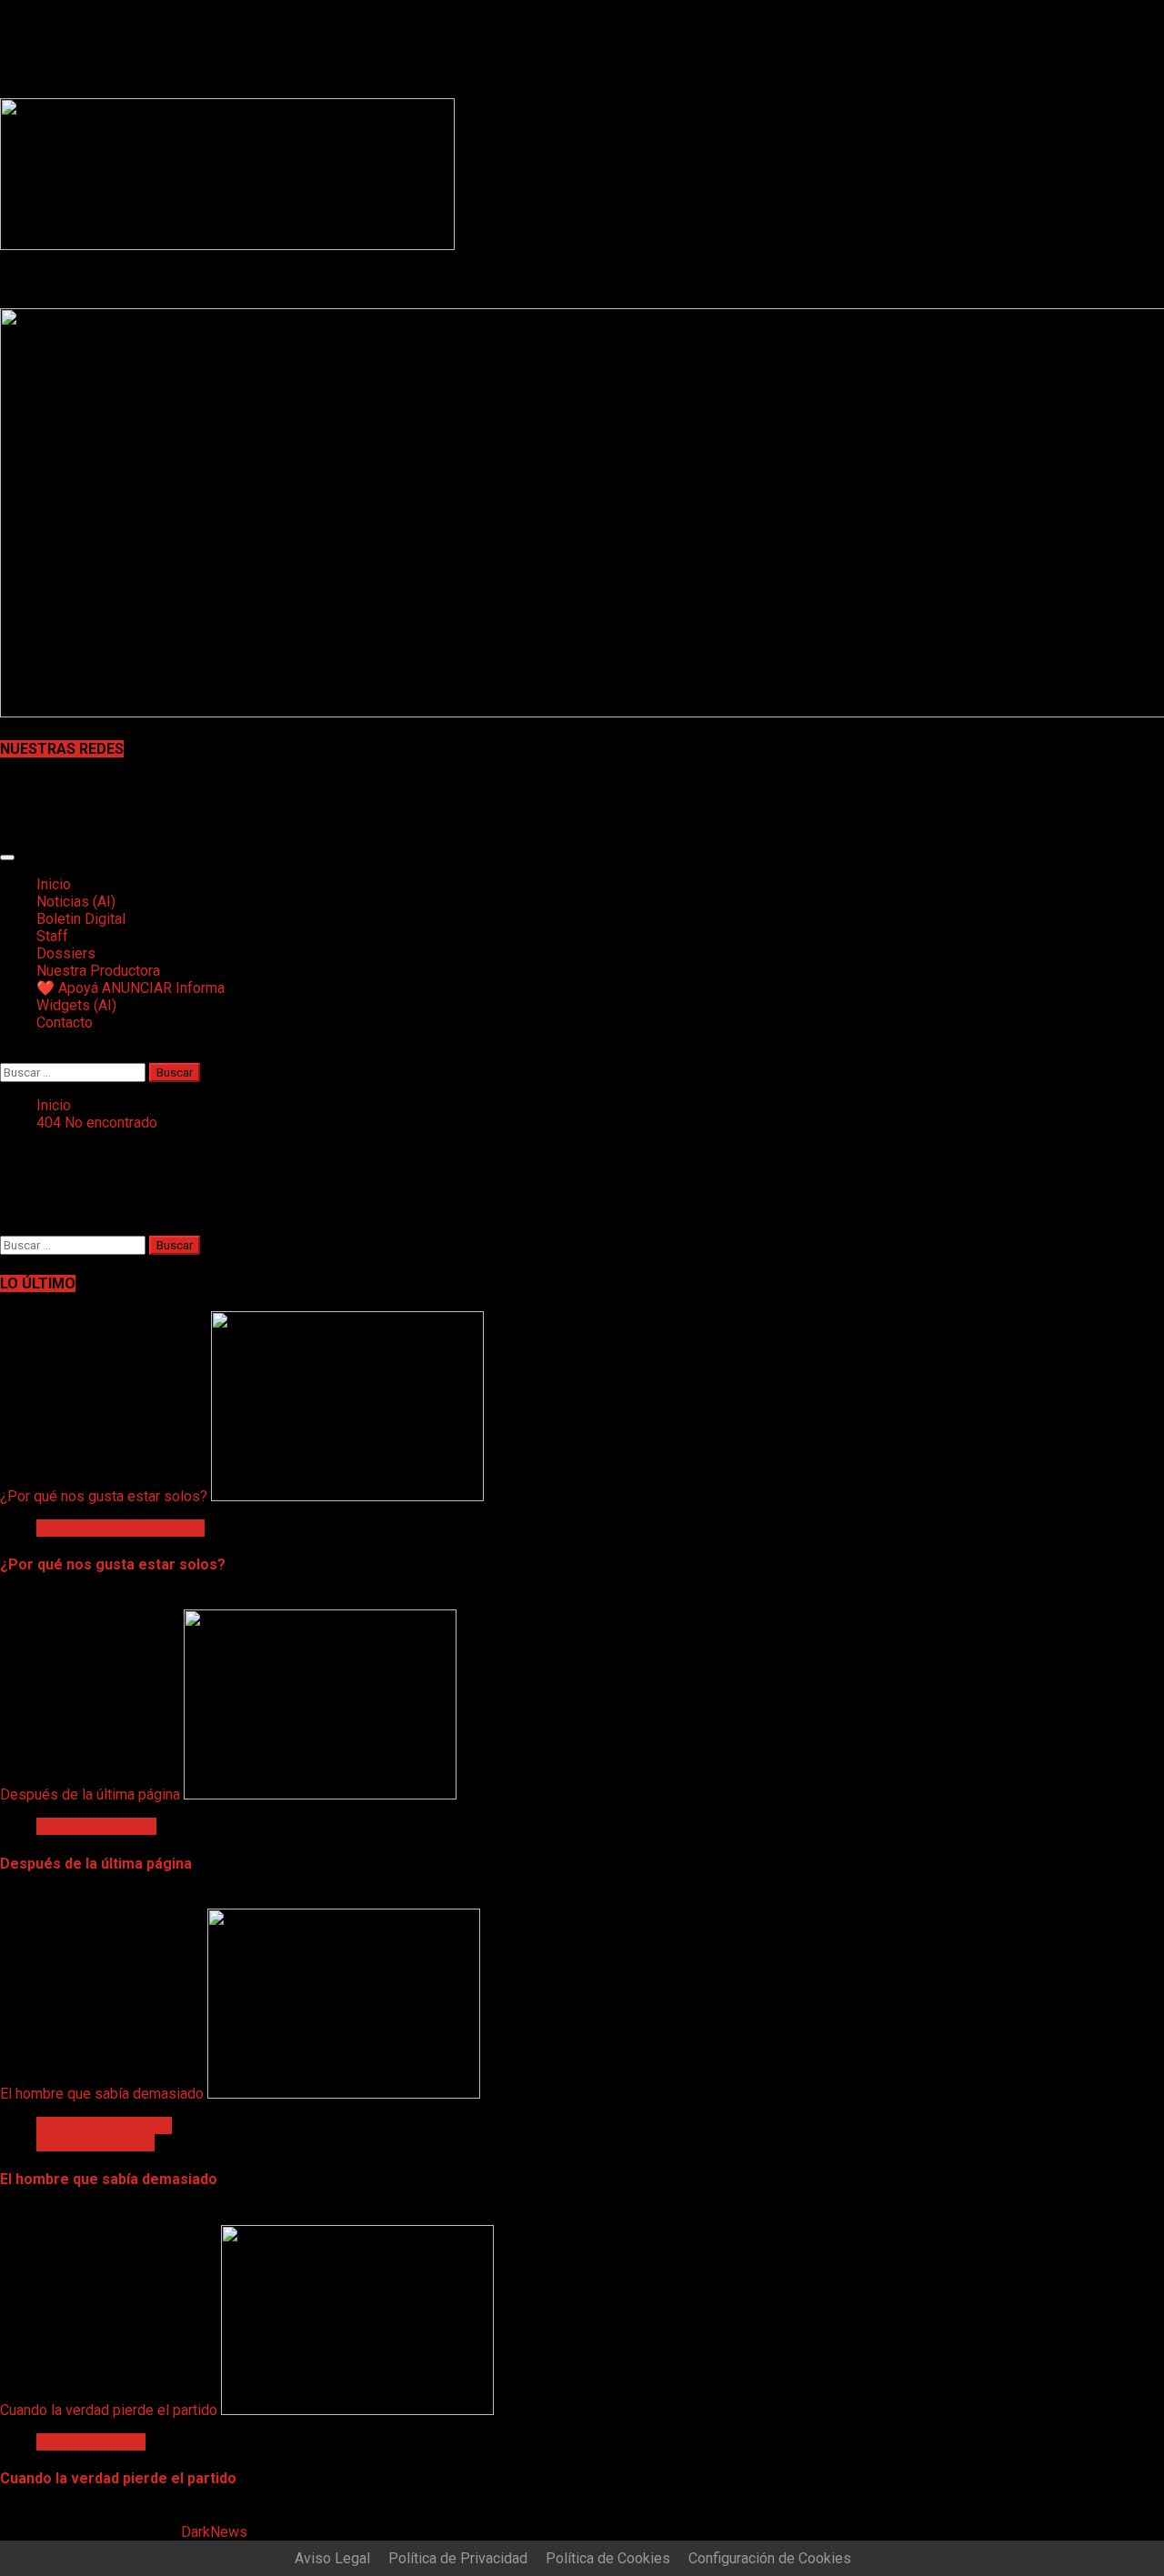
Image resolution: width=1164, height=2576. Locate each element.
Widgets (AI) (76, 1005)
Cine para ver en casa (104, 2125)
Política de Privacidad (458, 2558)
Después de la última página (90, 1794)
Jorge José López (95, 2143)
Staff (52, 936)
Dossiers (66, 953)
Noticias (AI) (76, 902)
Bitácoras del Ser (91, 2442)
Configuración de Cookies (770, 2558)
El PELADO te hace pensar (120, 1528)
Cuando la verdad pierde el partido (109, 2410)
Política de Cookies (608, 2558)
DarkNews (214, 2532)
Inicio (54, 884)
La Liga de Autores (96, 1826)
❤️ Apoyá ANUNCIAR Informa (130, 988)
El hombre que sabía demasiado (102, 2094)
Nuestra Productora (98, 971)
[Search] (5, 1054)
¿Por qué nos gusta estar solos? (104, 1496)
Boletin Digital (81, 919)
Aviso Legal (332, 2558)
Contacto (65, 1022)
